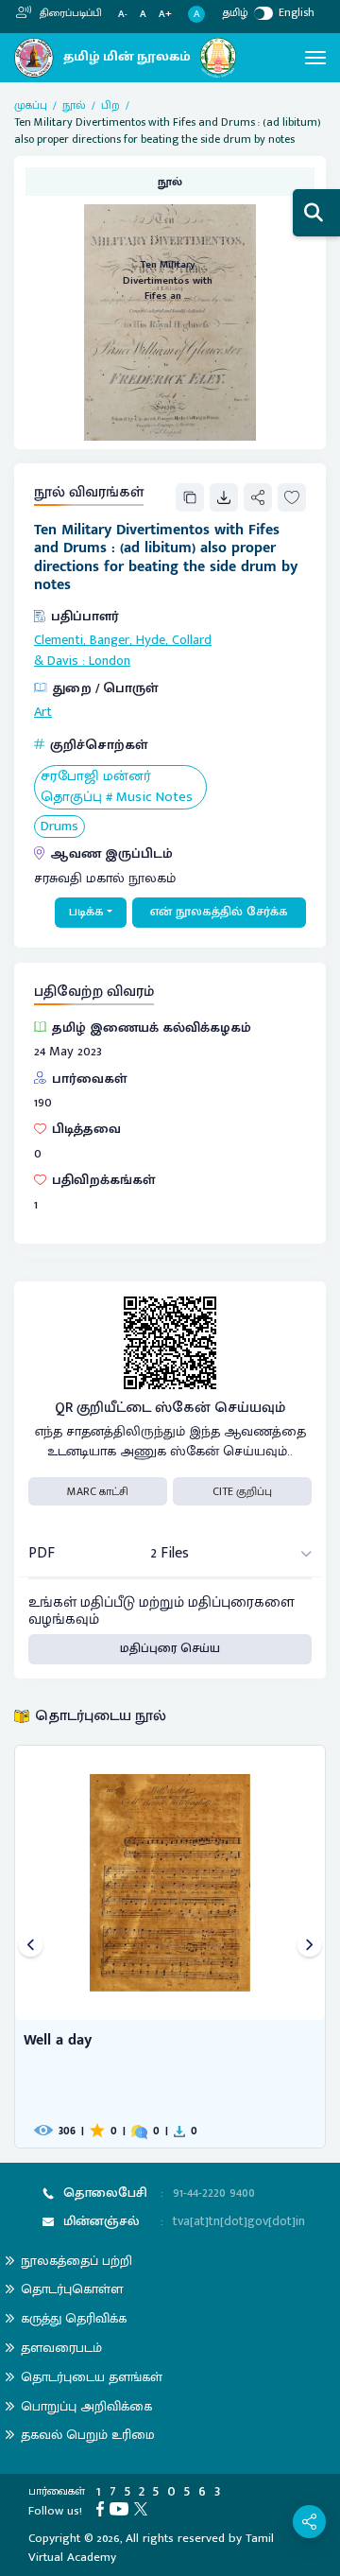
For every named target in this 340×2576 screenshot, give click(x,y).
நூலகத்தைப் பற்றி (76, 2261)
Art (43, 712)
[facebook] (103, 2508)
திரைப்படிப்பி (69, 13)
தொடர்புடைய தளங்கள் (92, 2377)
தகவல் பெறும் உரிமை (88, 2435)
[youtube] (122, 2508)
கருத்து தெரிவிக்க (74, 2318)
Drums (59, 827)
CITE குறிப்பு (242, 1491)
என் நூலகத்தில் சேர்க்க (219, 912)
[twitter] (144, 2508)
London (110, 661)
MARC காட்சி (98, 1491)
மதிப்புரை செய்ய (170, 1648)
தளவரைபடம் (61, 2348)
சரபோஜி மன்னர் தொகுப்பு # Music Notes (117, 787)
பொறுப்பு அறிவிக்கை (86, 2406)
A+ (165, 15)
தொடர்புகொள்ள (72, 2289)
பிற (110, 105)
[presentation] (31, 1947)
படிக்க (86, 912)
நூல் (74, 105)
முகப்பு (31, 105)
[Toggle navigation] (315, 58)
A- (123, 15)
